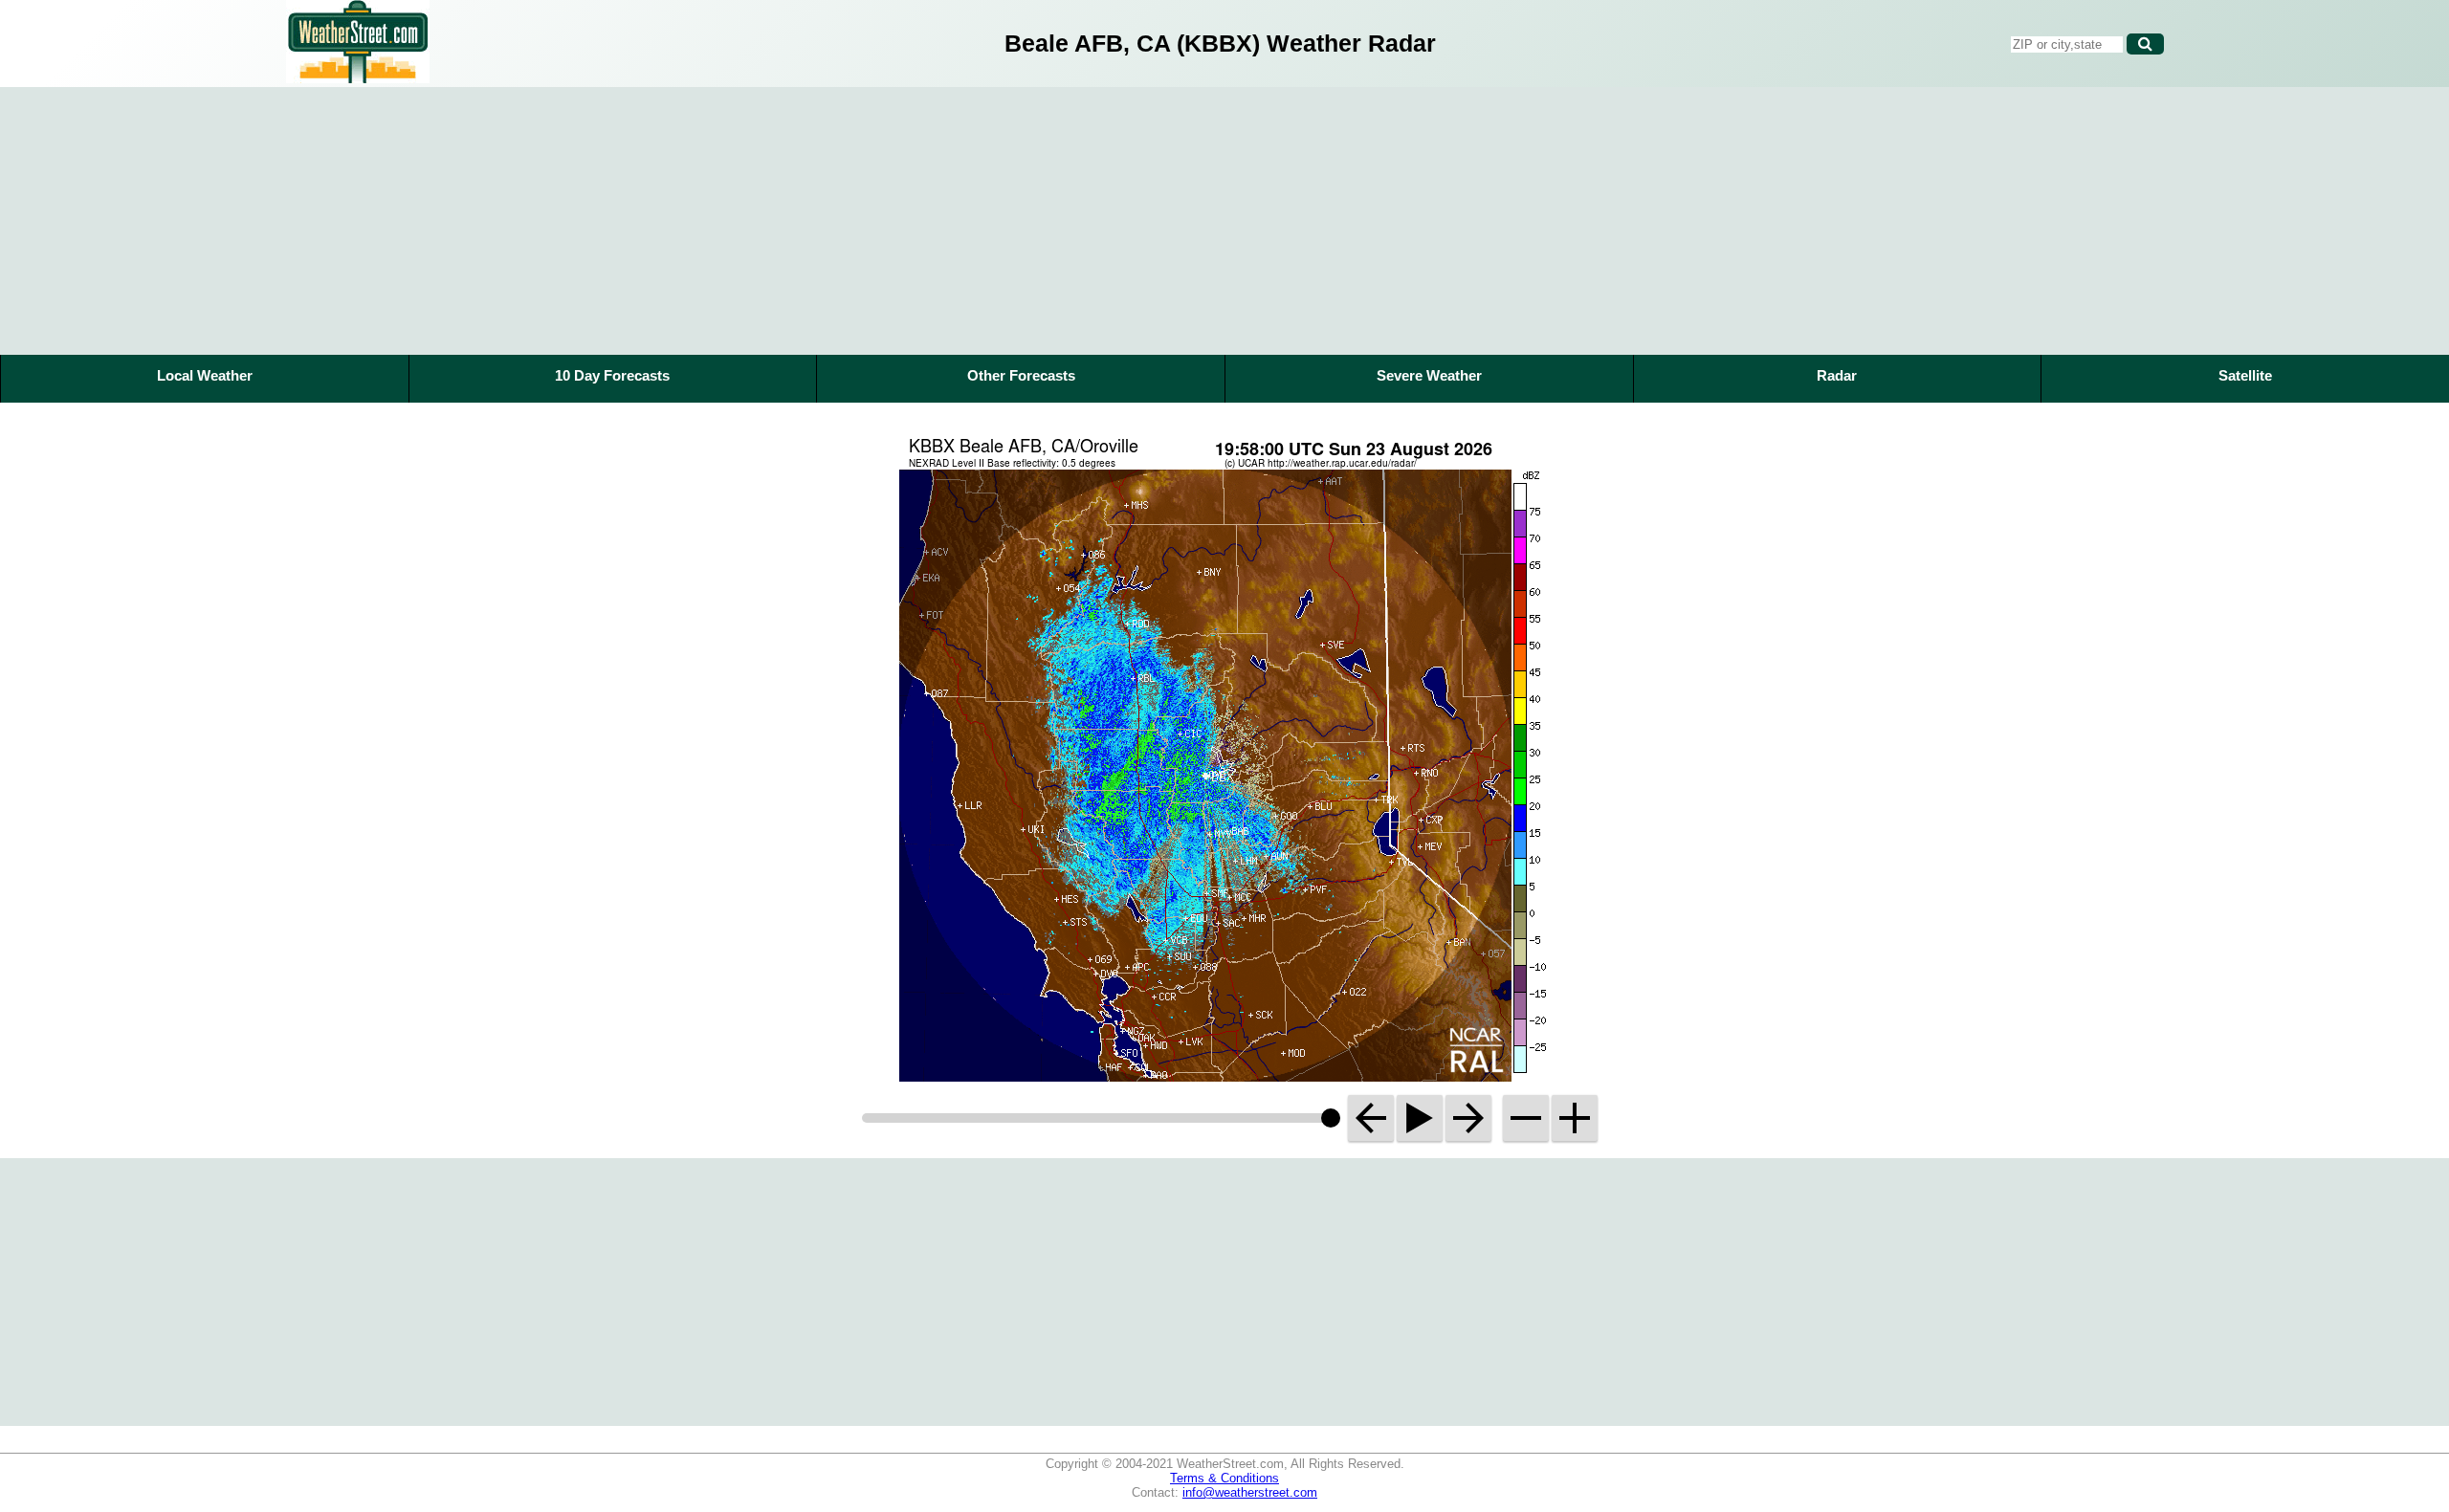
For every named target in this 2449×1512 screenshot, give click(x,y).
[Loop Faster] (1575, 1118)
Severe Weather (1429, 375)
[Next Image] (1468, 1118)
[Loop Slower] (1526, 1118)
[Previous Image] (1371, 1118)
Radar (1837, 375)
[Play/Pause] (1420, 1118)
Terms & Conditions (1224, 1478)
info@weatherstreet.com (1250, 1492)
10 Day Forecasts (612, 375)
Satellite (2245, 375)
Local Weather (205, 375)
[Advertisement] (1224, 221)
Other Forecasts (1021, 375)
